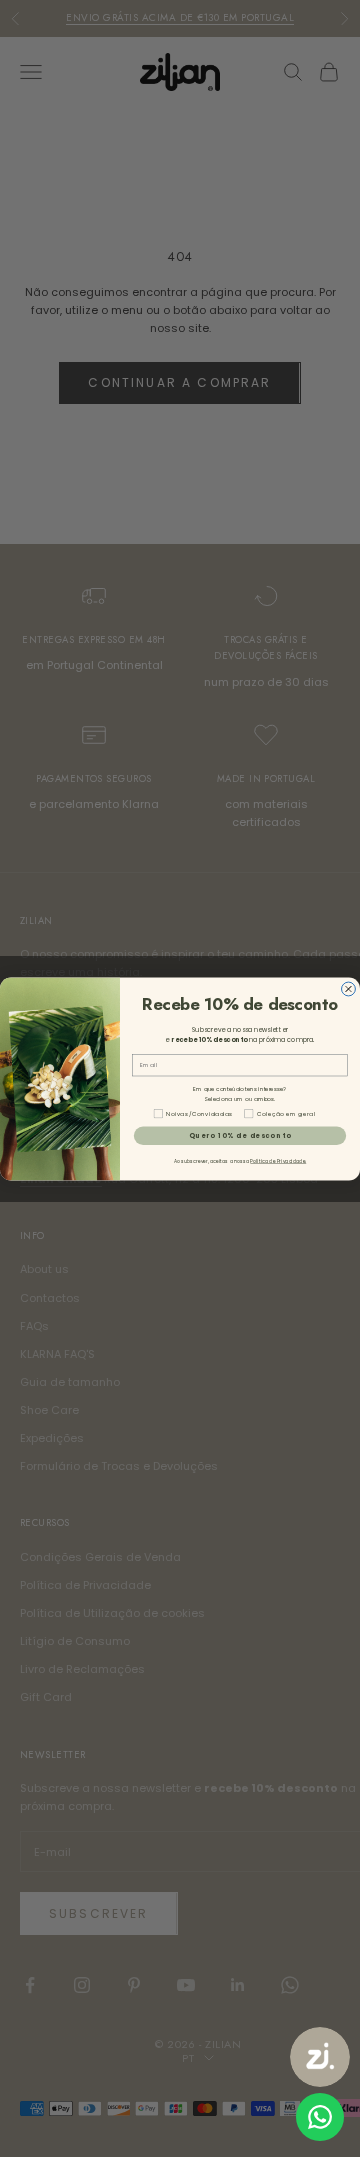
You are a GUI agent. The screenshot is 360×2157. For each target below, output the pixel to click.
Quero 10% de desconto (240, 1134)
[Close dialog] (349, 989)
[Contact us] (320, 2117)
